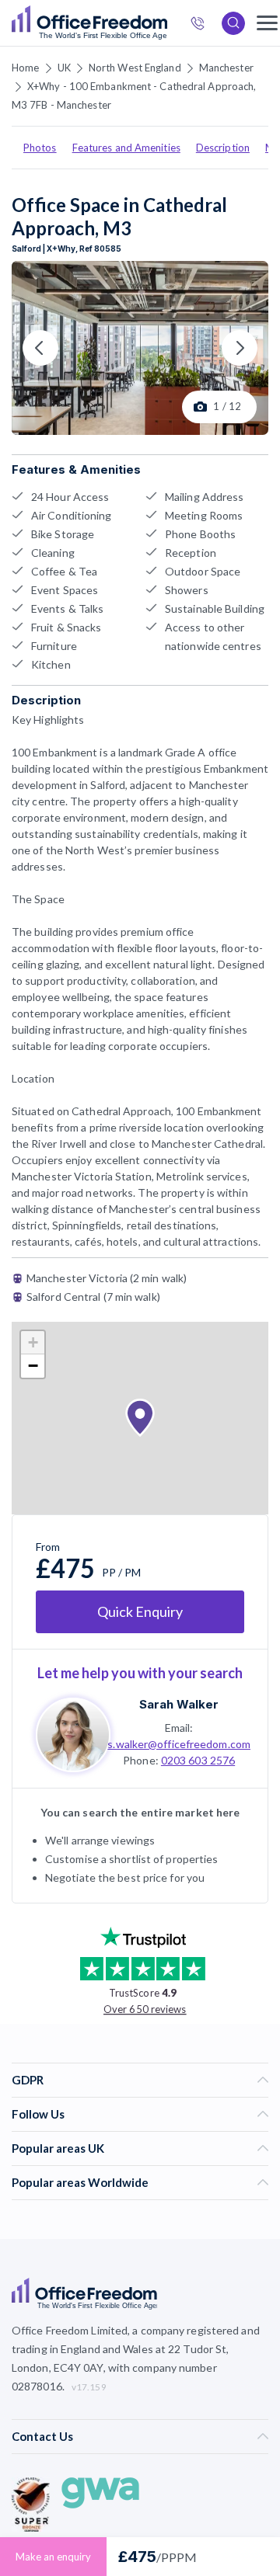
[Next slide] (240, 348)
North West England (135, 68)
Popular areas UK (58, 2148)
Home (25, 68)
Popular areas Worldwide (80, 2182)
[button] (140, 1418)
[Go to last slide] (40, 348)
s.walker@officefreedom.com (179, 1744)
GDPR (28, 2080)
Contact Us (42, 2436)
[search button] (166, 23)
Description (223, 148)
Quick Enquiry (140, 1611)
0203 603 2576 (198, 1760)
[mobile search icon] (233, 23)
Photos (40, 148)
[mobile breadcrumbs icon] (267, 23)
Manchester (226, 68)
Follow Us (38, 2114)
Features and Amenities (126, 148)
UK (64, 68)
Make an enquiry (53, 2557)
